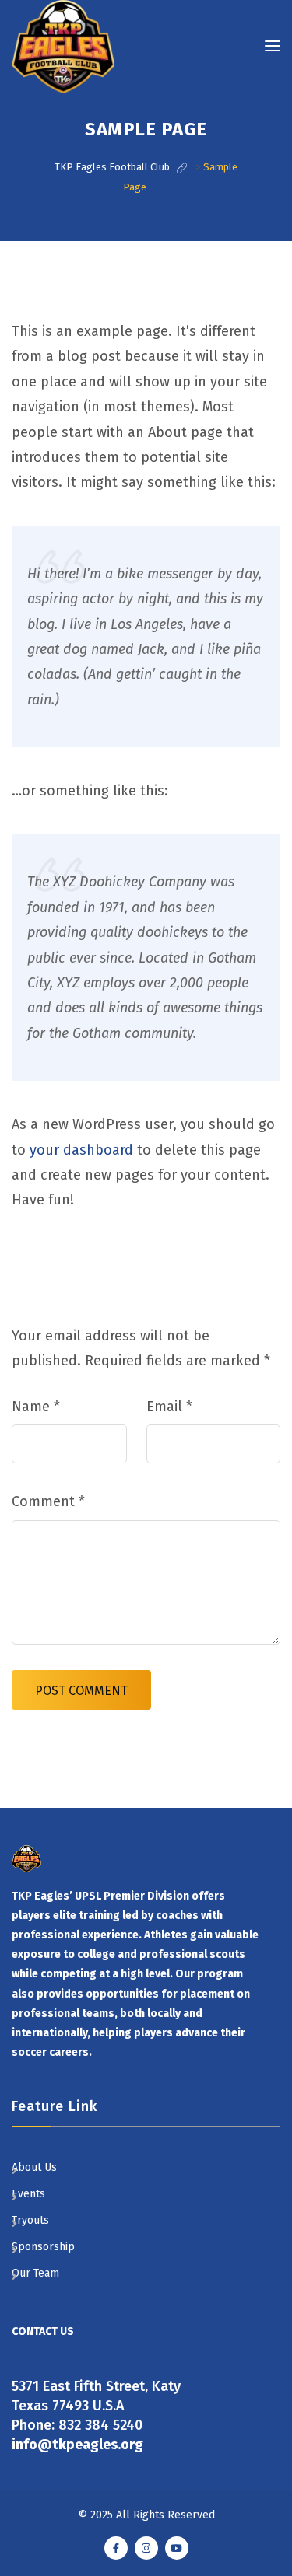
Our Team (35, 2273)
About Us (34, 2167)
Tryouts (30, 2220)
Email (169, 1407)
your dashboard (81, 1150)
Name (36, 1407)
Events (28, 2194)
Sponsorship (43, 2247)
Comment (48, 1501)
